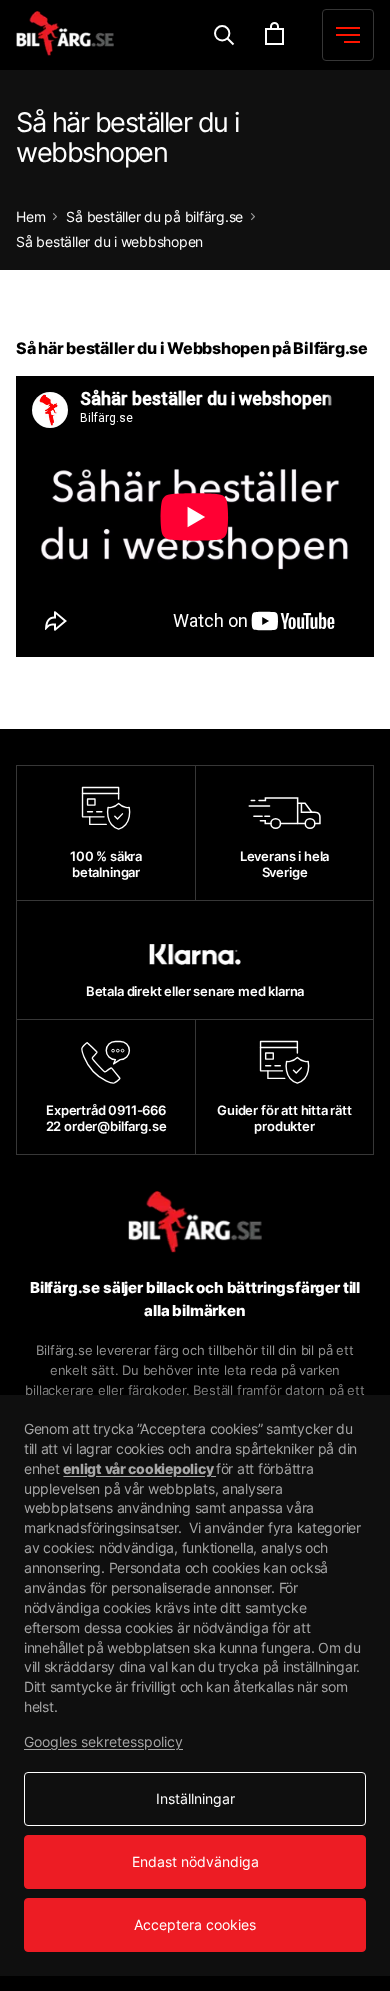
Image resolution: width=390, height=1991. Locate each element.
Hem (30, 216)
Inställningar (195, 1798)
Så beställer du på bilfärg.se (154, 216)
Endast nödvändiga (195, 1861)
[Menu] (224, 35)
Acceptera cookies (195, 1924)
